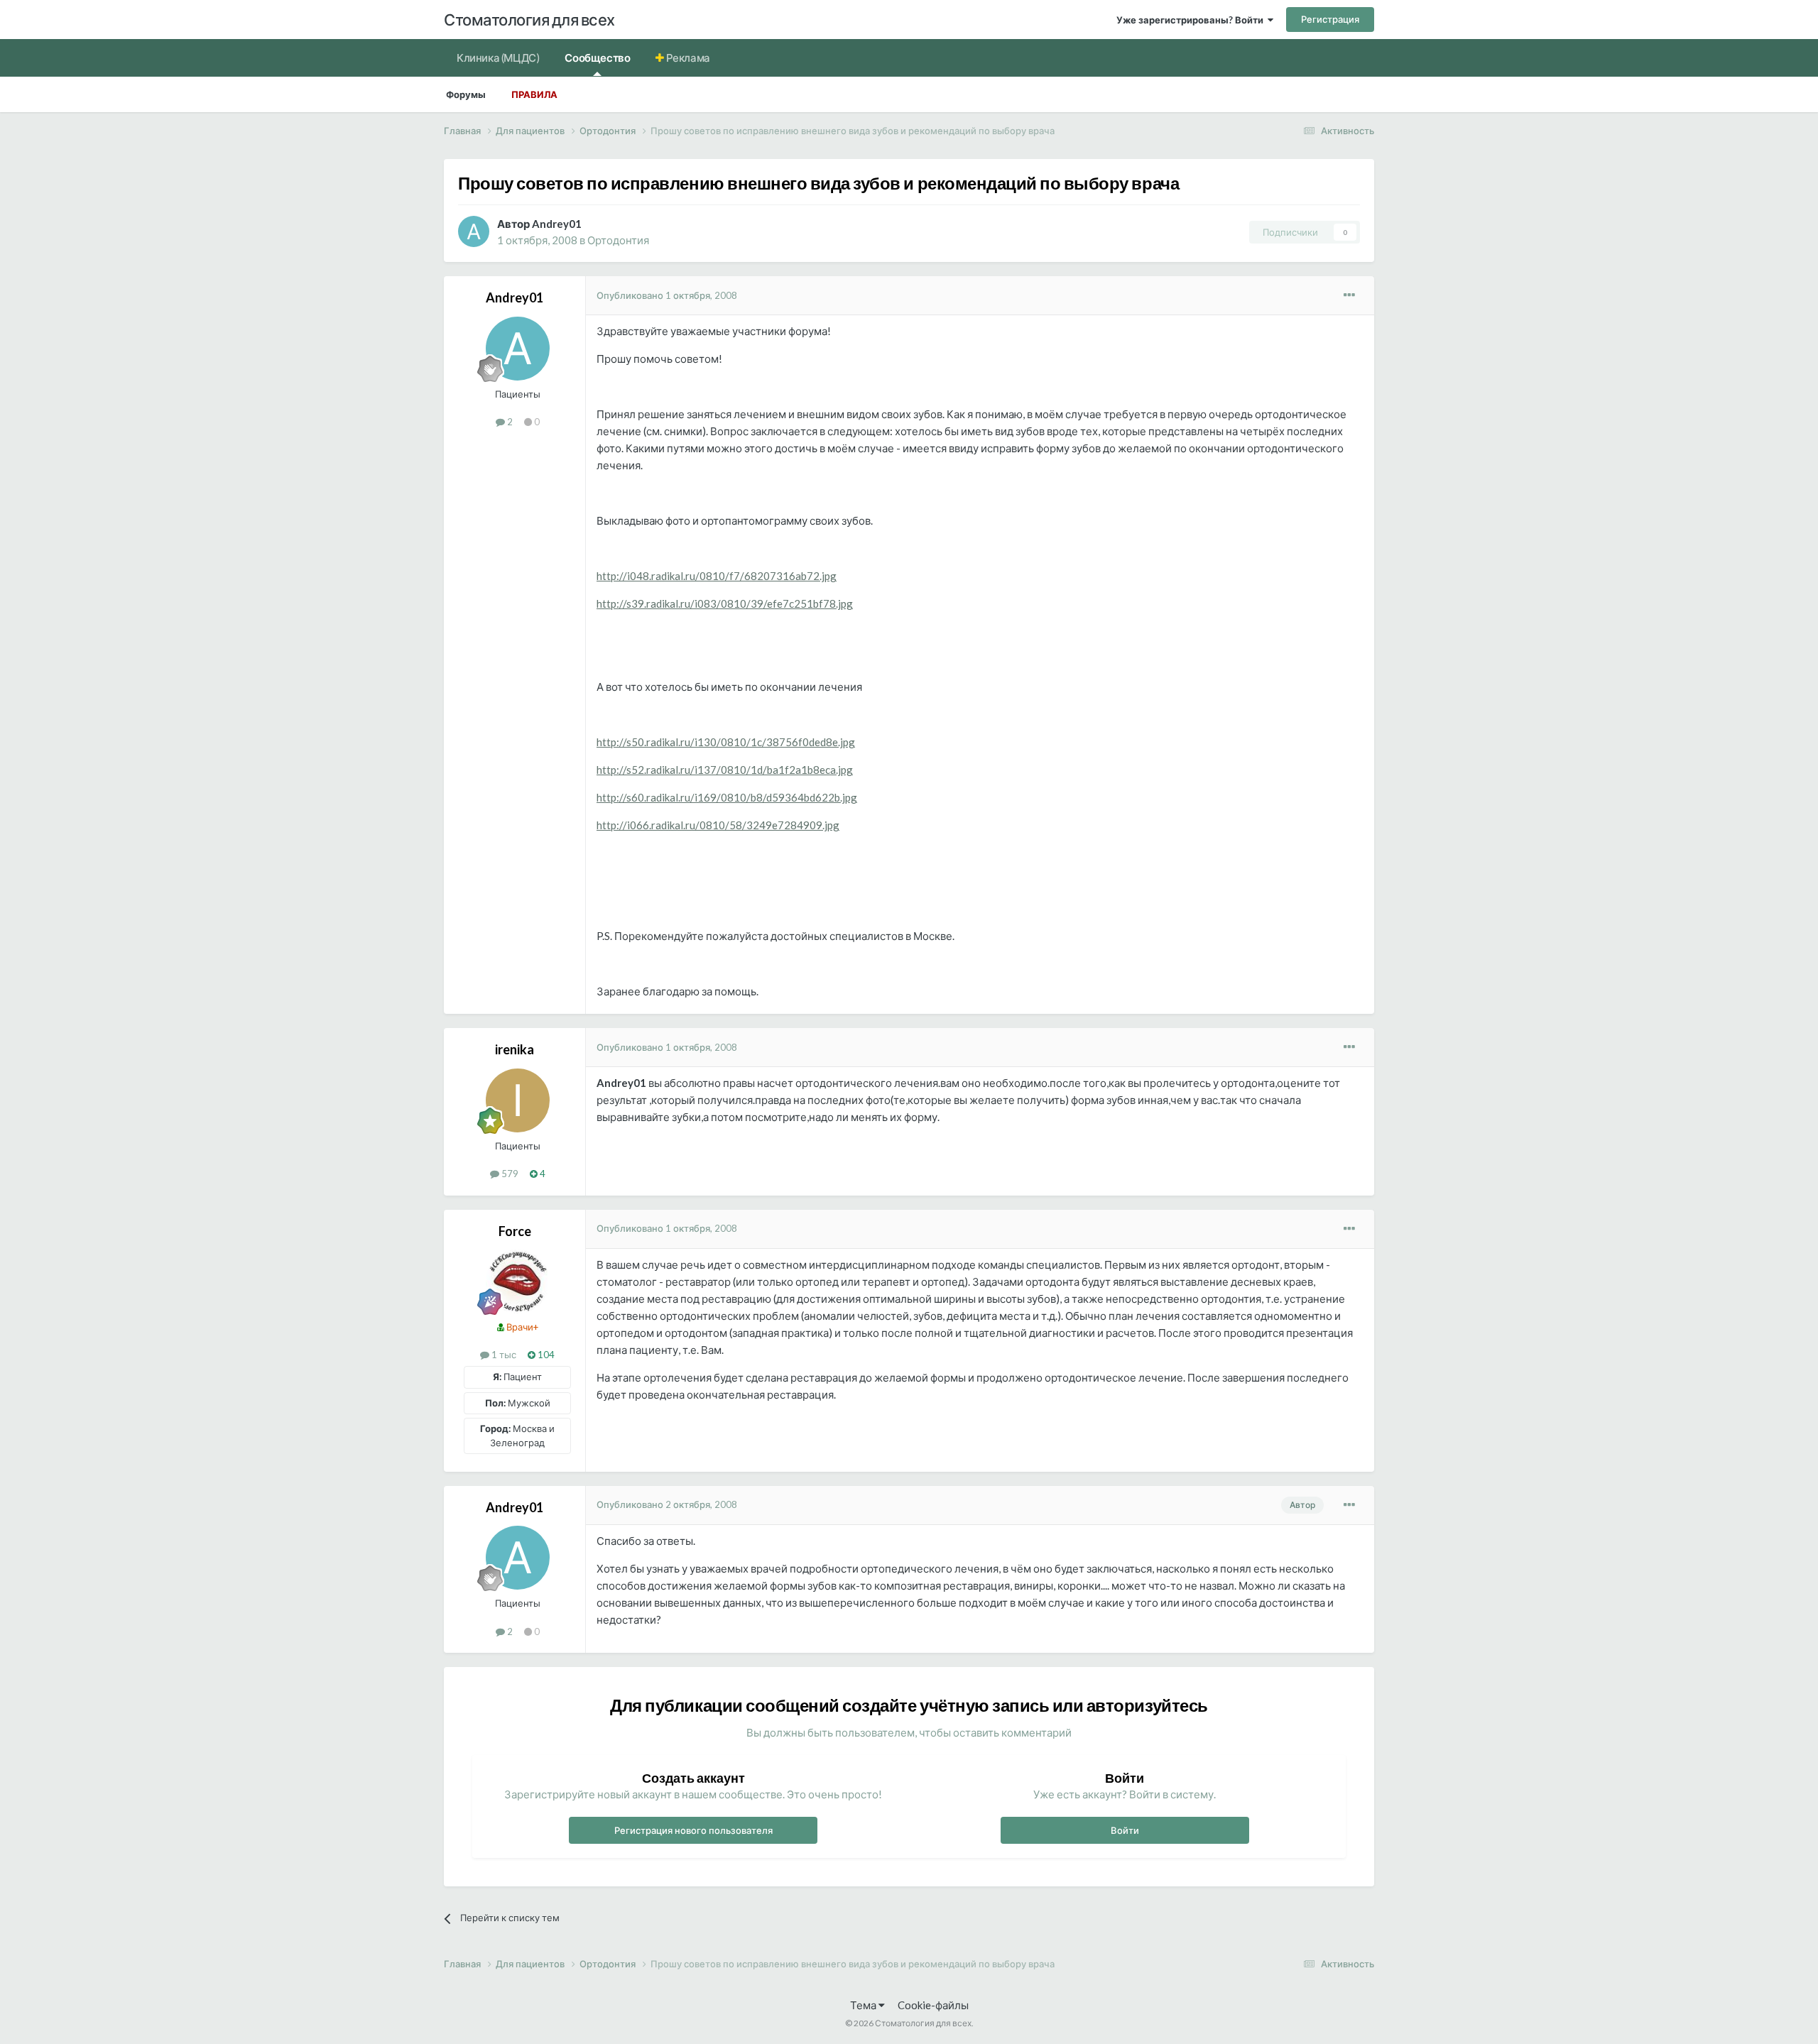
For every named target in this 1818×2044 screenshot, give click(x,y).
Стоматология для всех (529, 20)
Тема (864, 2005)
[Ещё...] (1349, 295)
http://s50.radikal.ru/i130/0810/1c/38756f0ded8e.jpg (726, 742)
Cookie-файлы (933, 2005)
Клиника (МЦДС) (498, 58)
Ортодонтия (618, 240)
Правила (534, 94)
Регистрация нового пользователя (693, 1830)
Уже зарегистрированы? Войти (1192, 20)
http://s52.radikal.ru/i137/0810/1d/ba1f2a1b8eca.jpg (725, 770)
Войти (1125, 1830)
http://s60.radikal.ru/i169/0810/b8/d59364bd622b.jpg (727, 797)
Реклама (687, 58)
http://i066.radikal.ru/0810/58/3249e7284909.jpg (718, 825)
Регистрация (1330, 19)
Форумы (466, 94)
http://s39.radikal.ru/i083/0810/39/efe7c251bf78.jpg (725, 603)
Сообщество (597, 58)
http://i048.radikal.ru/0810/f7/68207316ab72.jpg (717, 576)
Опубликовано (667, 295)
